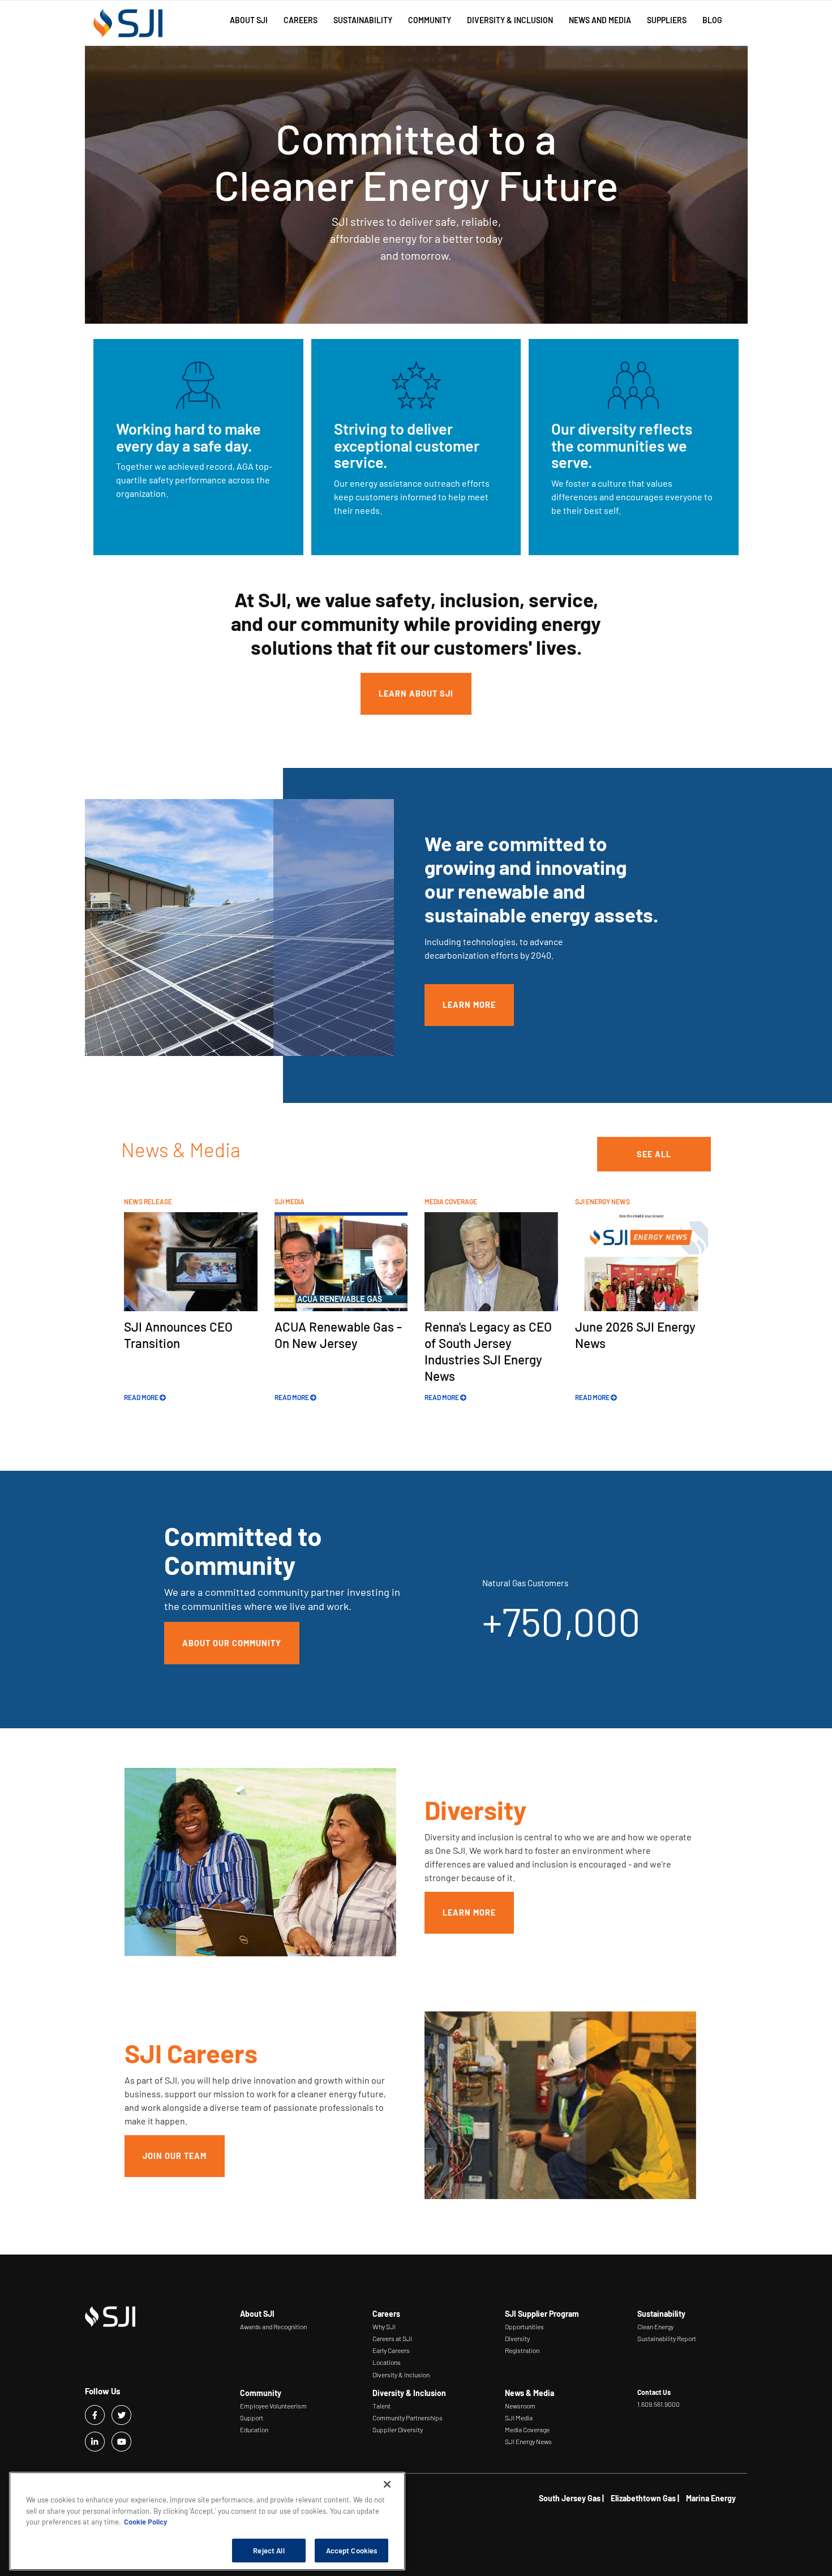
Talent (381, 2406)
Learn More (469, 1005)
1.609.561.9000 (659, 2404)
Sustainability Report (667, 2338)
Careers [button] (301, 20)
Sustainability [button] (363, 20)
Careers (386, 2314)
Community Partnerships (408, 2418)
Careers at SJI (392, 2338)
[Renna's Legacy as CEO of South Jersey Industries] (491, 1261)
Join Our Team (175, 2156)
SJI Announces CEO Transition (178, 1335)
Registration (522, 2350)
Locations (387, 2362)
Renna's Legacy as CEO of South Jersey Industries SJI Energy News (488, 1351)
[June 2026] (642, 1261)
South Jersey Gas (570, 2498)
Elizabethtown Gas (643, 2498)
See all (654, 1154)
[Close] (387, 2484)
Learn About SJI (416, 694)
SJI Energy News (528, 2441)
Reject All (269, 2550)
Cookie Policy (146, 2522)
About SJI (257, 2314)
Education (254, 2429)
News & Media (529, 2393)
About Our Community (232, 1643)
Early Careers (391, 2350)
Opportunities (524, 2326)
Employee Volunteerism (273, 2406)
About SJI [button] (249, 20)
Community (261, 2393)
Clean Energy (655, 2326)
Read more (142, 1397)
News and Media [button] (600, 20)
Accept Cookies (352, 2550)
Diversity (517, 2338)
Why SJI (384, 2326)
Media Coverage (527, 2429)
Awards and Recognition (273, 2326)
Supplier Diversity (398, 2429)
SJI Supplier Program (542, 2314)
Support (252, 2418)
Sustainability (661, 2314)
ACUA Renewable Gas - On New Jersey (338, 1335)
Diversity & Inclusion (401, 2375)
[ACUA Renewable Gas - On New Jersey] (341, 1261)
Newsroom (520, 2406)
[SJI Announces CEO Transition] (191, 1261)
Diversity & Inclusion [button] (510, 20)
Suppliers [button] (667, 20)
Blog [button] (712, 20)
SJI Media (519, 2418)
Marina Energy (711, 2498)
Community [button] (430, 20)
